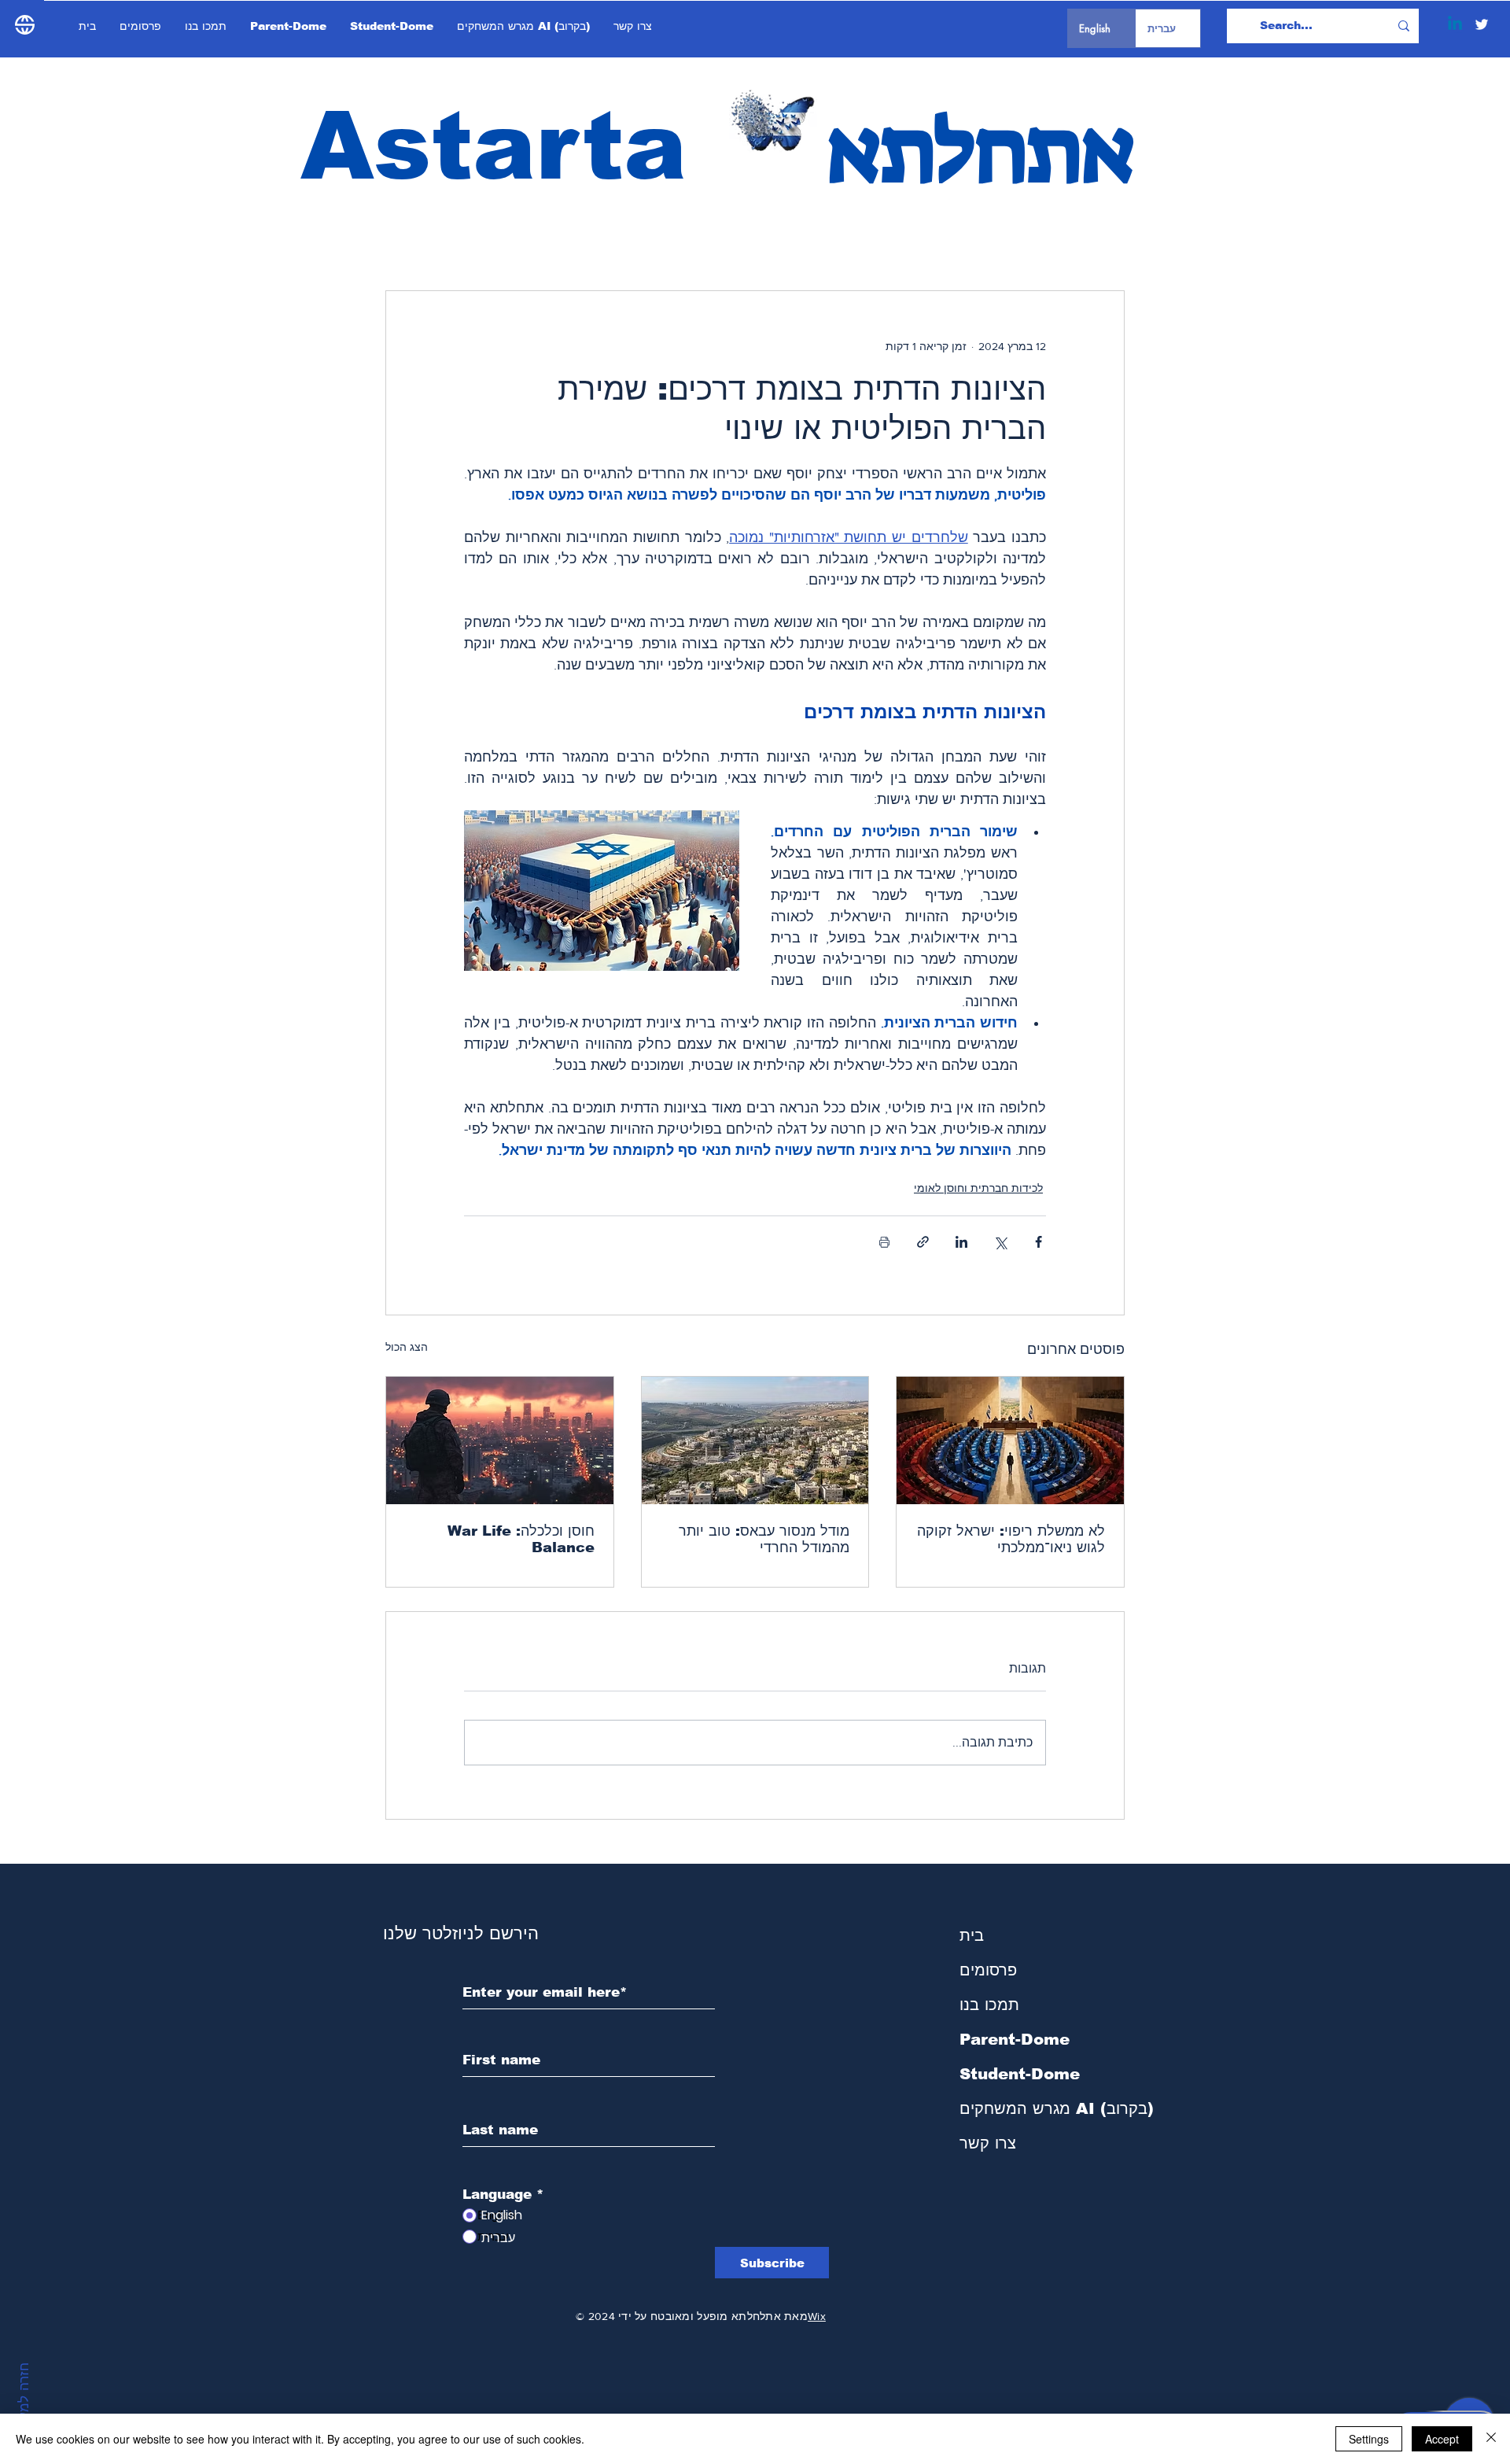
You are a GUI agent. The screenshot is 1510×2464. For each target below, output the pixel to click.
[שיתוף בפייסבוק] (1039, 1242)
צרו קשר (988, 2143)
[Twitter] (1482, 24)
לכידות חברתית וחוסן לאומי (978, 1188)
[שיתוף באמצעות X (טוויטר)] (1000, 1242)
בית (972, 1935)
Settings (1369, 2439)
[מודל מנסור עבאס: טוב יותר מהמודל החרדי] (755, 1440)
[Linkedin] (1455, 24)
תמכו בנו (989, 2005)
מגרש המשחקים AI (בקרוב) (1043, 2108)
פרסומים (988, 1970)
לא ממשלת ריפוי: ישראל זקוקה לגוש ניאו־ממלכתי (1011, 1539)
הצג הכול (407, 1347)
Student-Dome (1020, 2074)
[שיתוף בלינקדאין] (961, 1242)
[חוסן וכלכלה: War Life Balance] (500, 1440)
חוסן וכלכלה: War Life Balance (521, 1539)
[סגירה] (1491, 2439)
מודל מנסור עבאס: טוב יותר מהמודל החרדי (764, 1539)
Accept (1442, 2439)
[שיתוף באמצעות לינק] (923, 1242)
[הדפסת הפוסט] (884, 1242)
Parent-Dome (1015, 2039)
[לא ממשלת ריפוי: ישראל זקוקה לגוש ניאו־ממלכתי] (1010, 1440)
